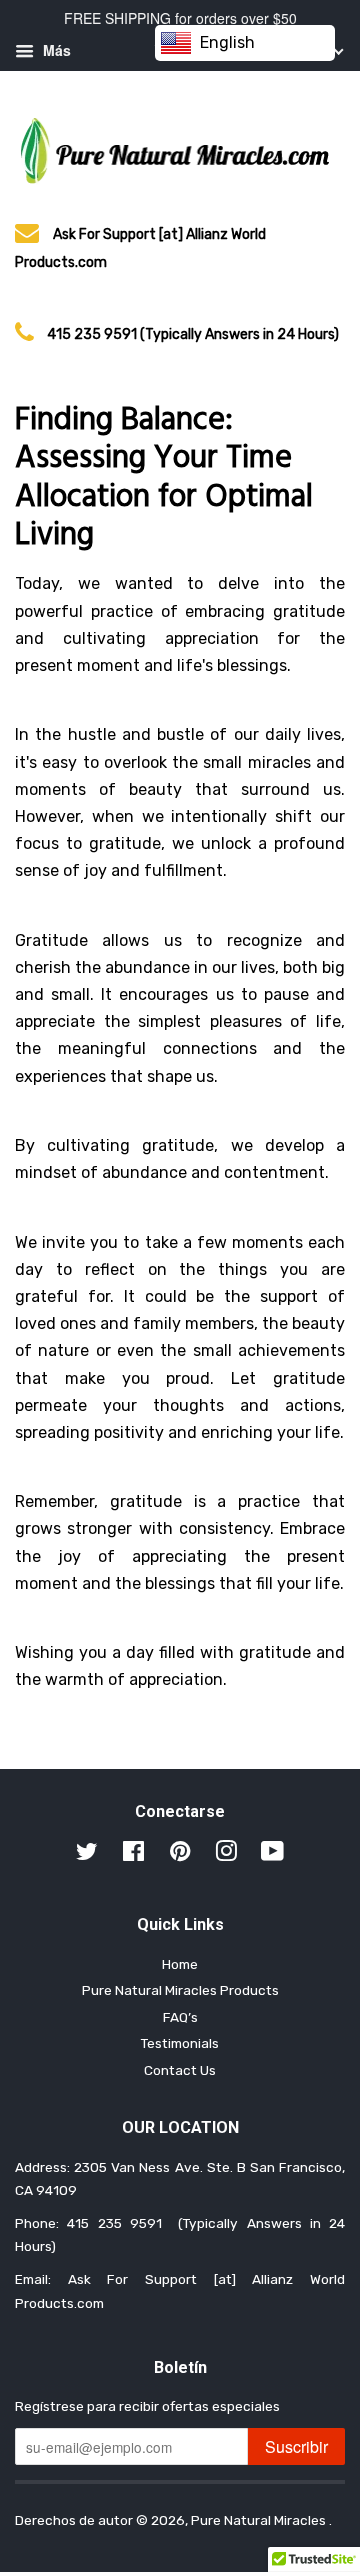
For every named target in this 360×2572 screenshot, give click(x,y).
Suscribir (296, 2446)
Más (55, 50)
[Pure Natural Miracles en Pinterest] (180, 1855)
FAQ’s (180, 2017)
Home (180, 1964)
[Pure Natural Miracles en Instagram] (226, 1855)
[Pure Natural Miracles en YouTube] (272, 1855)
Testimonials (180, 2043)
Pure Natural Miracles (260, 2520)
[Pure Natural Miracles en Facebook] (133, 1855)
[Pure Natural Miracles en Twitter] (87, 1855)
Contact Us (180, 2070)
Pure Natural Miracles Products (180, 1990)
